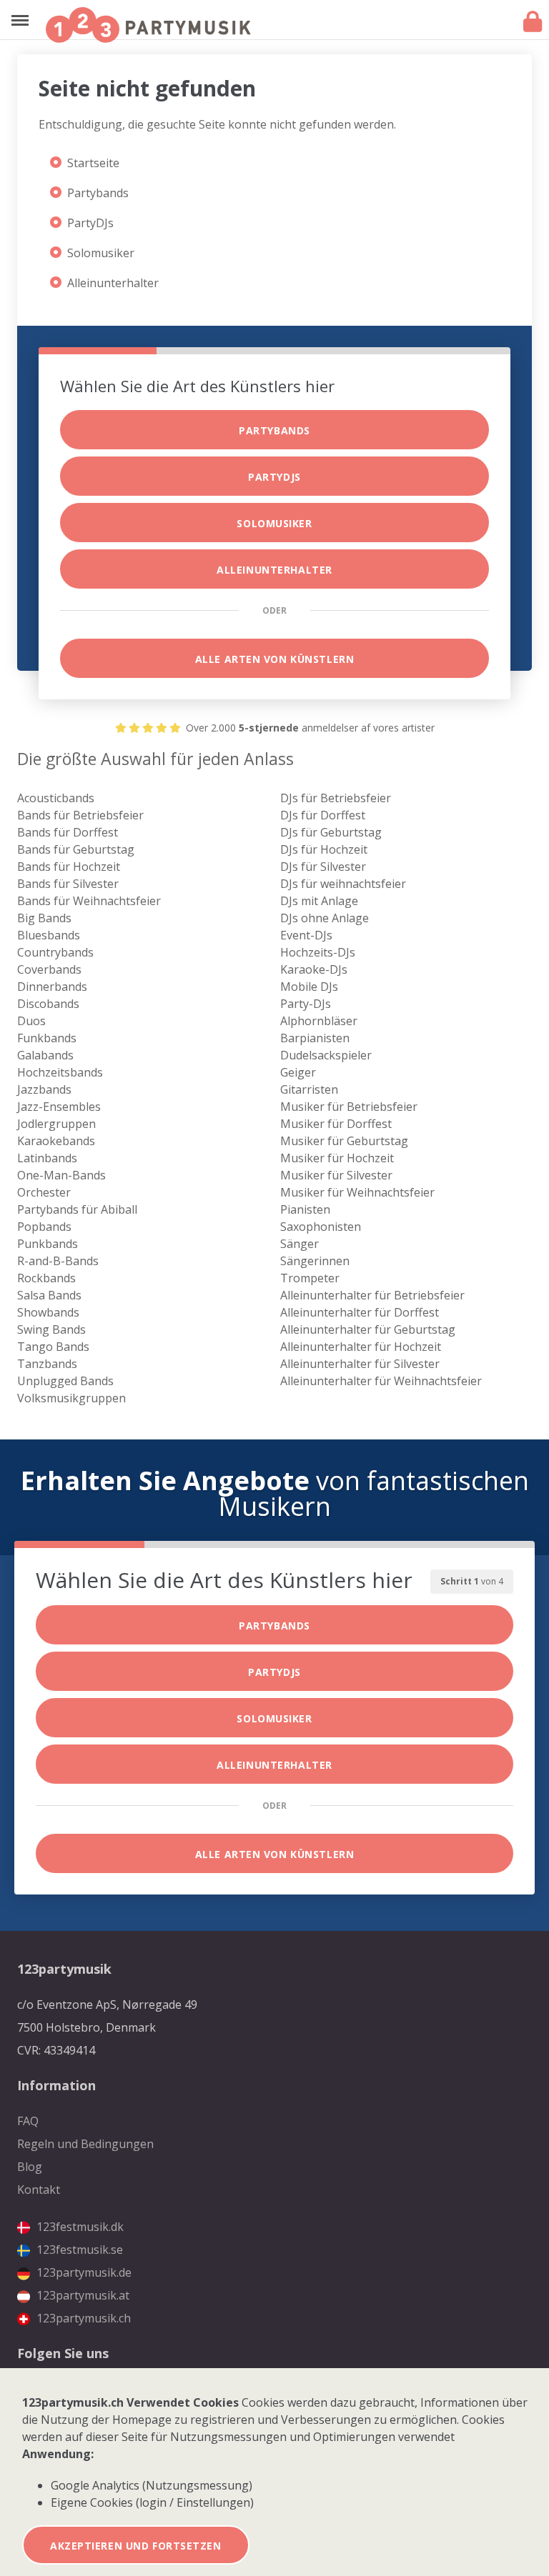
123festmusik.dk (79, 2227)
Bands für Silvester (68, 884)
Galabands (45, 1055)
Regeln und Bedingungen (85, 2144)
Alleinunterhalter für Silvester (360, 1364)
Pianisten (305, 1209)
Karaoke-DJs (314, 969)
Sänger (300, 1244)
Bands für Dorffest (68, 832)
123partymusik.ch (82, 2318)
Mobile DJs (309, 987)
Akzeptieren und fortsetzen (136, 2546)
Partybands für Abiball (77, 1209)
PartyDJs (90, 223)
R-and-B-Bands (58, 1261)
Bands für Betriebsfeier (80, 815)
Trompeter (310, 1278)
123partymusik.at (81, 2295)
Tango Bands (53, 1347)
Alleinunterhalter (113, 283)
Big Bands (44, 918)
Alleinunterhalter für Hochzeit (361, 1347)
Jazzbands (44, 1089)
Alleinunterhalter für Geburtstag (368, 1329)
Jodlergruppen (56, 1124)
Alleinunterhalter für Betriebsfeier (372, 1295)
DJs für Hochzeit (324, 849)
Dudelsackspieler (326, 1055)
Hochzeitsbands (60, 1072)
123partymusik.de (83, 2272)
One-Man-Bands (61, 1175)
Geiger (298, 1072)
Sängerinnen (315, 1261)
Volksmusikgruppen (71, 1398)
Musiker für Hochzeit (337, 1158)
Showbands (48, 1312)
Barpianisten (315, 1038)
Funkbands (47, 1038)
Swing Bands (51, 1329)
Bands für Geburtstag (76, 849)
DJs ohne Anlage (325, 918)
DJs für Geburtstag (331, 832)
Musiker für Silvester (336, 1175)
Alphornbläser (319, 1021)
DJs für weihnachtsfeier (343, 884)
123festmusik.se (78, 2250)
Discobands (48, 1004)
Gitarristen (309, 1089)
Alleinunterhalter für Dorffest (360, 1312)
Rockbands (46, 1278)
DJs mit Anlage (319, 901)
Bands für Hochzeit (69, 867)
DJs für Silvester (323, 867)
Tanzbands (47, 1364)
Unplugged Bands (65, 1381)
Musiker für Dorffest (336, 1124)
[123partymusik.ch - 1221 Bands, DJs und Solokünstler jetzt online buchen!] (148, 25)
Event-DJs (306, 935)
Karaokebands (56, 1141)
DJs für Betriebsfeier (336, 798)
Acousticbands (56, 798)
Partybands (98, 193)
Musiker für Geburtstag (344, 1141)
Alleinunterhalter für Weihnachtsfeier (381, 1381)
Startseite (93, 163)
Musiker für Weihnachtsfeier (357, 1192)
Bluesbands (49, 935)
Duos (31, 1021)
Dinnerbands (52, 987)
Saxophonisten (321, 1227)
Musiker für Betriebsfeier (349, 1107)
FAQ (28, 2121)
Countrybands (55, 952)
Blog (30, 2167)
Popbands (44, 1227)
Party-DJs (306, 1004)
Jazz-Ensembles (59, 1107)
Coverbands (49, 969)
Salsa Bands (49, 1295)
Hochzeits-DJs (318, 952)
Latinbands (47, 1158)
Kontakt (39, 2190)
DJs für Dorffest (323, 815)
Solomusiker (101, 253)
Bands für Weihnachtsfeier (89, 901)
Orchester (44, 1192)
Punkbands (48, 1244)
